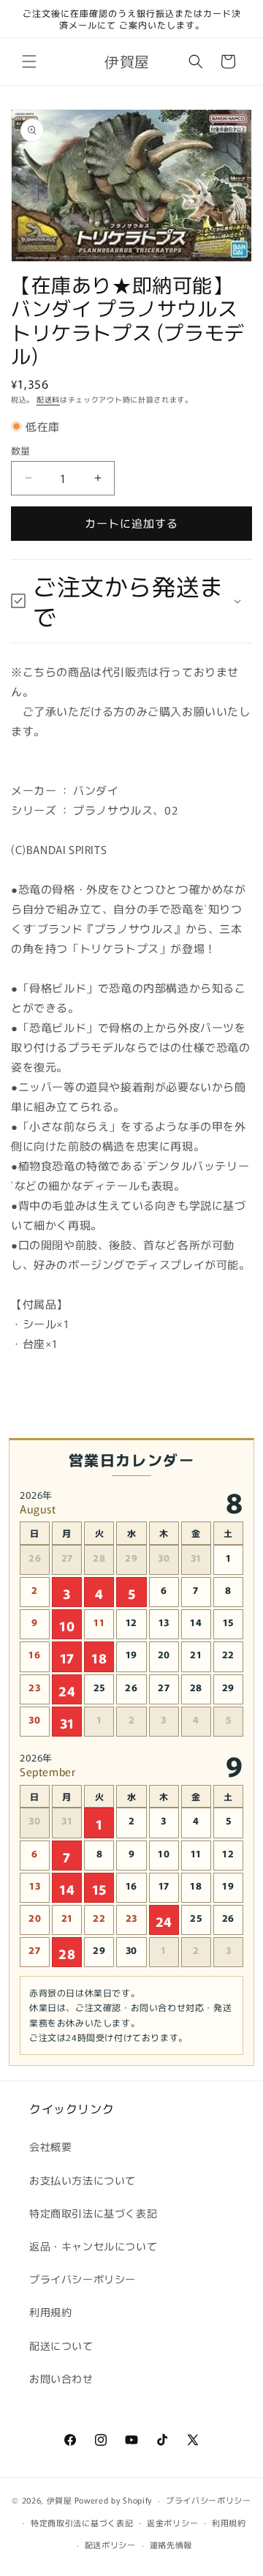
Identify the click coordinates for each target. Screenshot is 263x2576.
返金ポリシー (172, 2523)
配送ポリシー (110, 2545)
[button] (29, 61)
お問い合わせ (61, 2378)
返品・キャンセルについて (93, 2246)
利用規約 (50, 2312)
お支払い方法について (83, 2180)
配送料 (48, 399)
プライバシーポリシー (83, 2279)
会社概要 (50, 2146)
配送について (61, 2345)
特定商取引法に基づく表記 (93, 2213)
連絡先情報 (171, 2545)
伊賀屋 (60, 2500)
